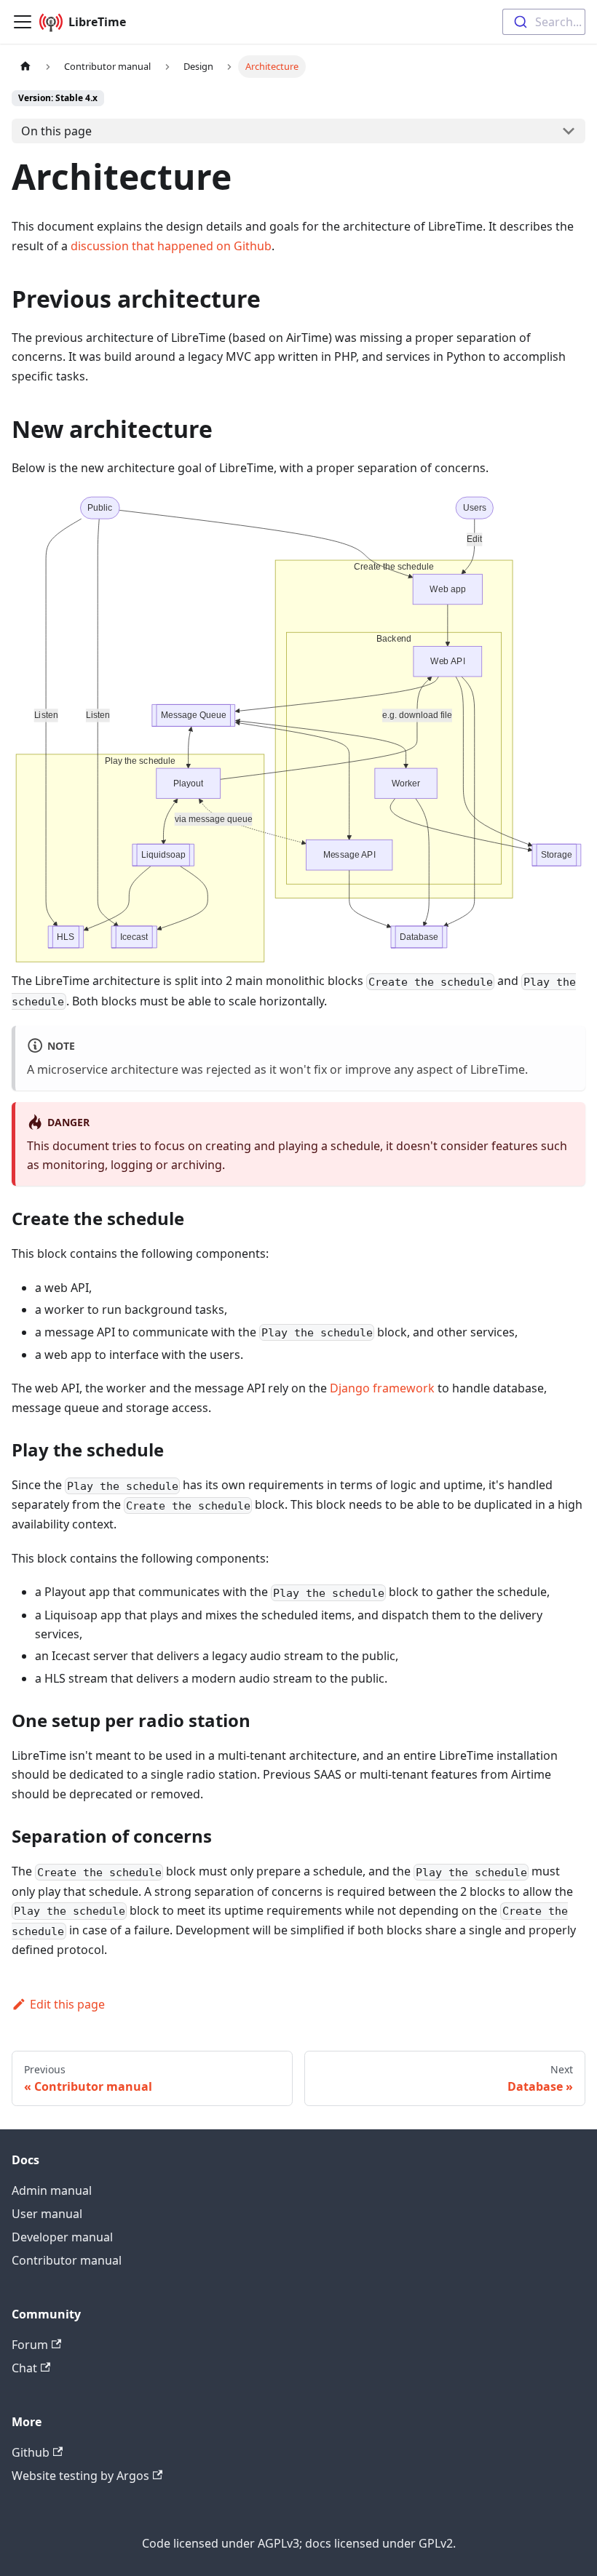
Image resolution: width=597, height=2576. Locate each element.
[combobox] (544, 22)
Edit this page (67, 2004)
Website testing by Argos (80, 2476)
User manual (47, 2214)
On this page (56, 131)
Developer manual (62, 2237)
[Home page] (25, 67)
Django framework (382, 1388)
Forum (30, 2345)
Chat (24, 2368)
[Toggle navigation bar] (23, 22)
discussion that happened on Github (171, 246)
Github (31, 2452)
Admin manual (52, 2190)
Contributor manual (67, 2260)
